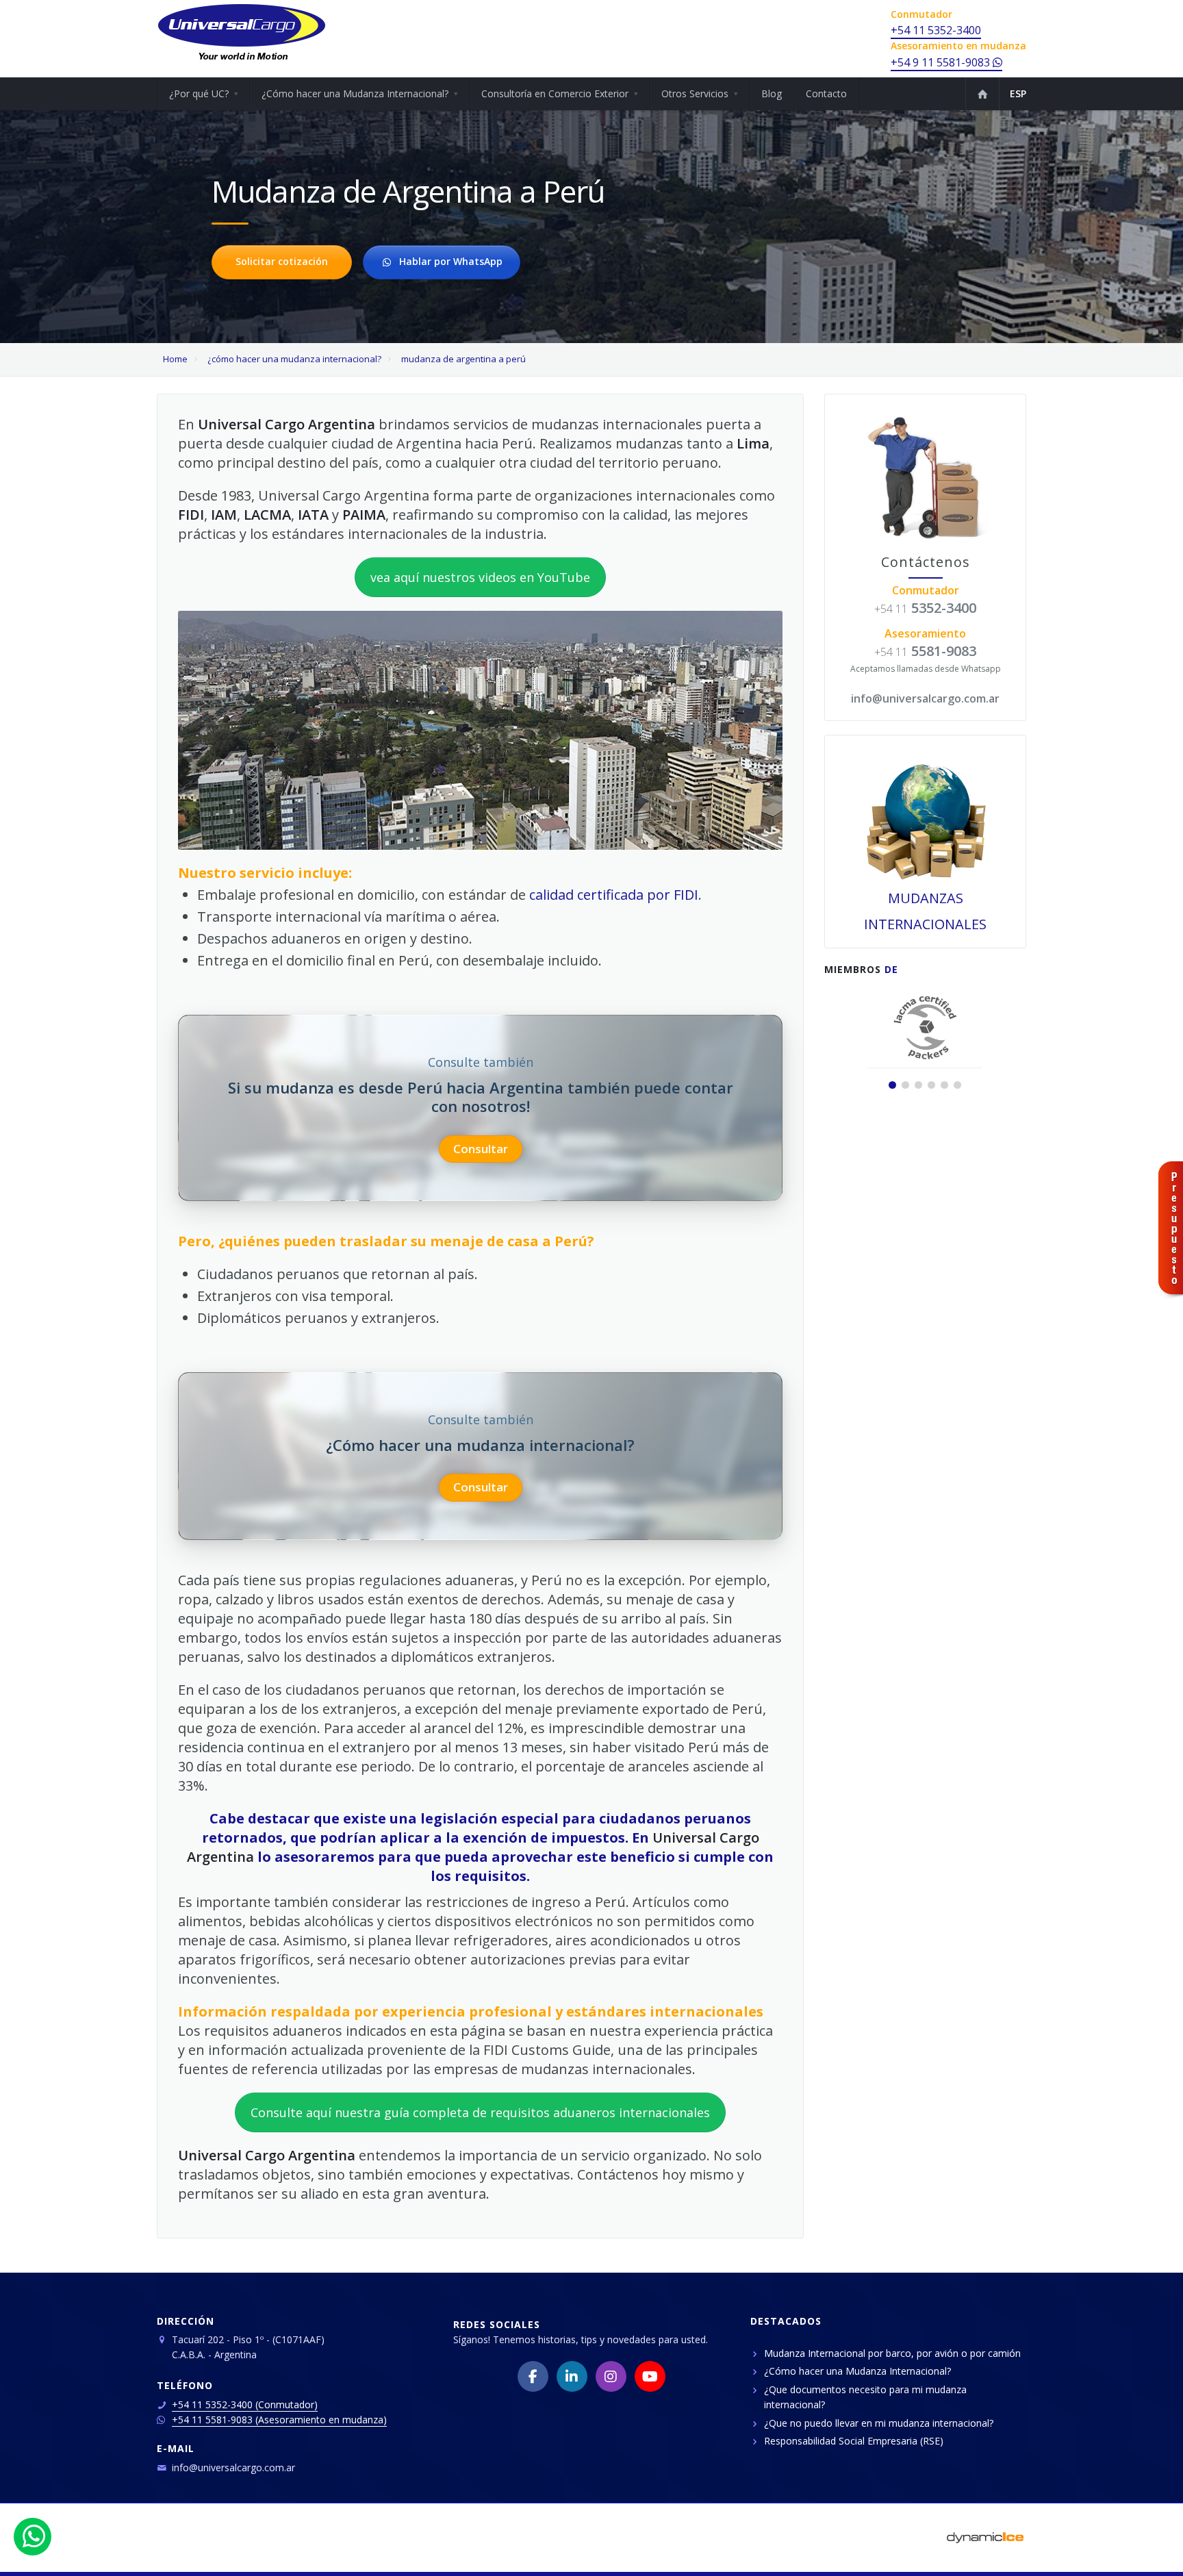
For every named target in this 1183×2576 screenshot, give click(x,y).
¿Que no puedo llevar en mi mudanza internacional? (879, 2423)
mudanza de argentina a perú (463, 359)
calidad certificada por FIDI (614, 895)
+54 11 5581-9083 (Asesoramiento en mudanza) (279, 2420)
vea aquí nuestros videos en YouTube (480, 577)
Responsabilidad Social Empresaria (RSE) (854, 2441)
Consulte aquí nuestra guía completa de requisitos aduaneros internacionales (480, 2112)
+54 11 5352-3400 (936, 30)
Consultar (481, 1149)
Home (175, 359)
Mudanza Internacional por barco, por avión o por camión (892, 2353)
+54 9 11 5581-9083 (942, 62)
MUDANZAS (926, 898)
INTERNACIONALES (925, 924)
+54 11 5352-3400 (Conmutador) (245, 2404)
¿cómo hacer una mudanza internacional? (295, 359)
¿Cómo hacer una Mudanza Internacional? (857, 2371)
